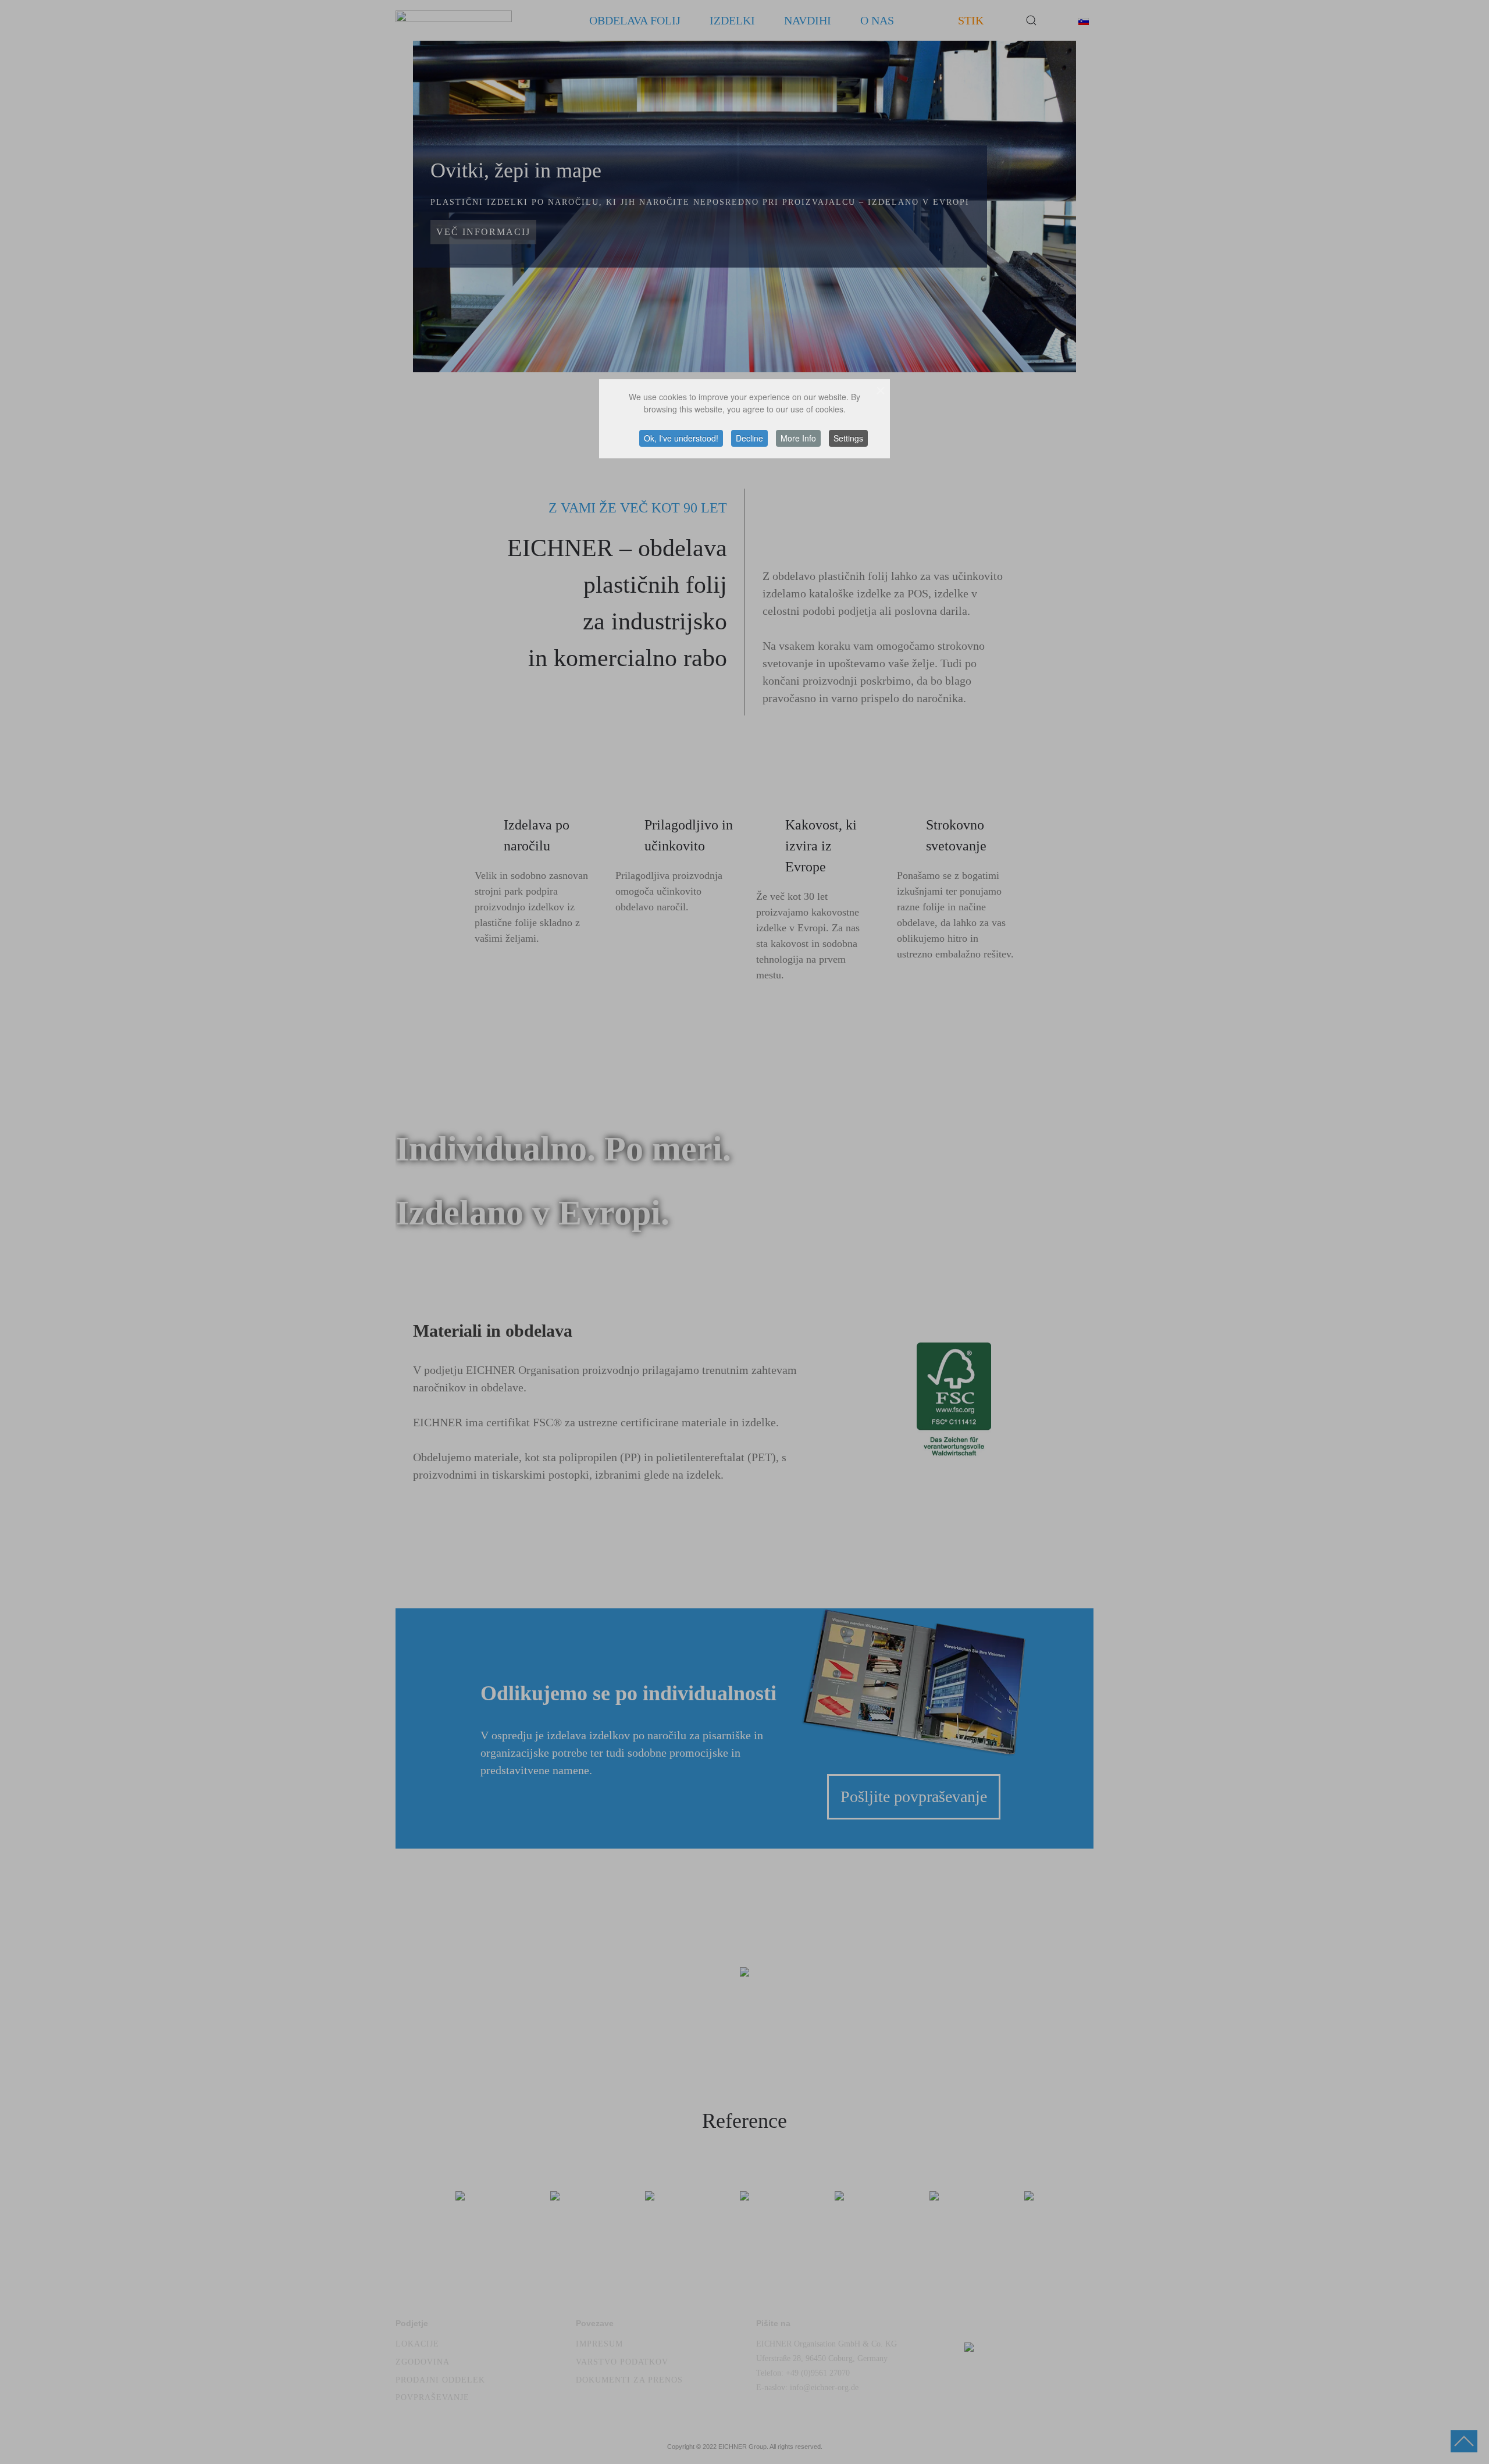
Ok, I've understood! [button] (681, 438)
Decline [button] (749, 438)
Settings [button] (848, 438)
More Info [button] (798, 438)
